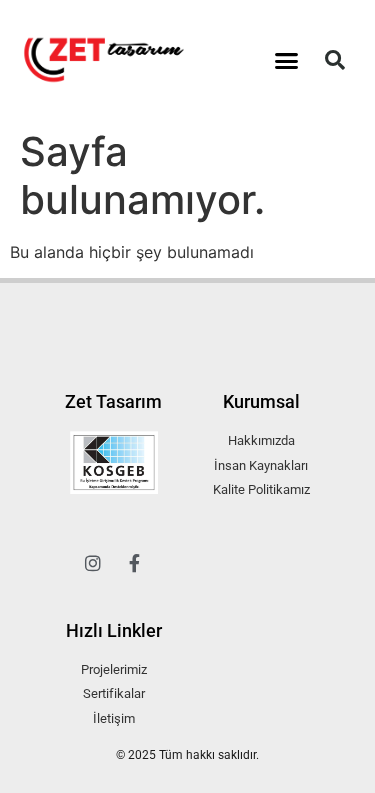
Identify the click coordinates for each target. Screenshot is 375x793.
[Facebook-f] (135, 563)
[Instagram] (93, 563)
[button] (286, 60)
